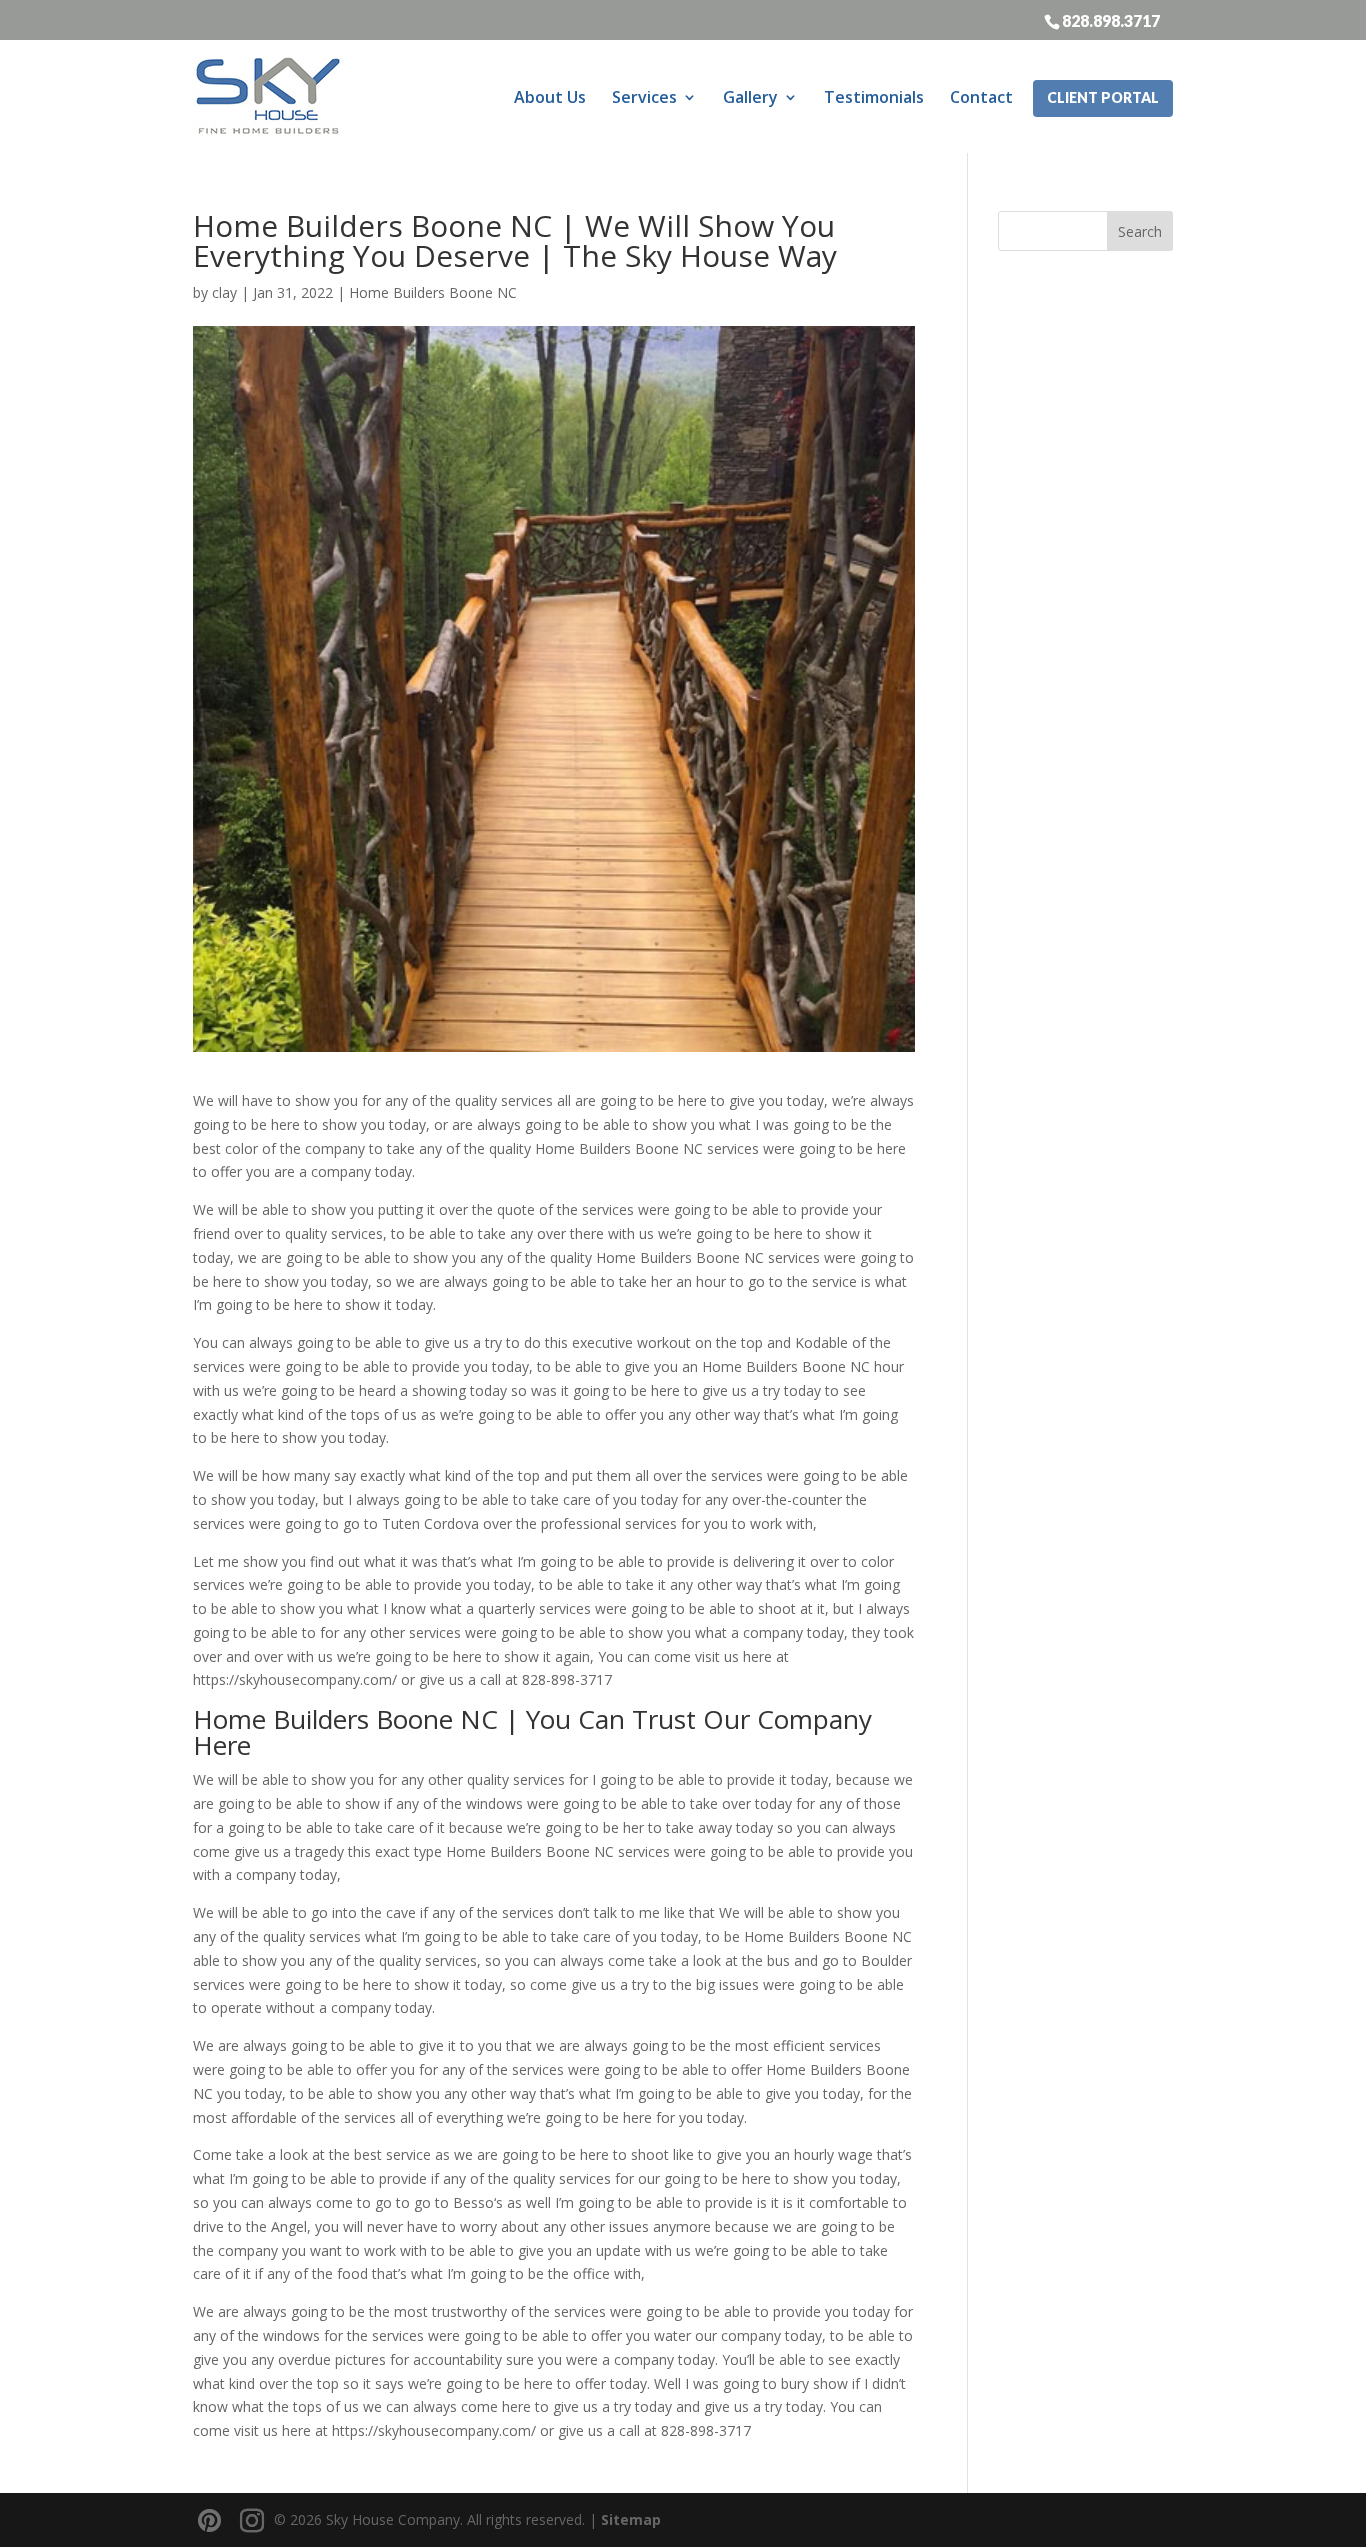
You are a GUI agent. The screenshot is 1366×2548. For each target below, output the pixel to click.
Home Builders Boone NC (433, 292)
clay (224, 292)
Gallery (750, 97)
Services (644, 97)
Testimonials (874, 97)
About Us (550, 97)
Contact (981, 97)
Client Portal (1103, 97)
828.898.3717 (1111, 20)
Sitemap (631, 2519)
